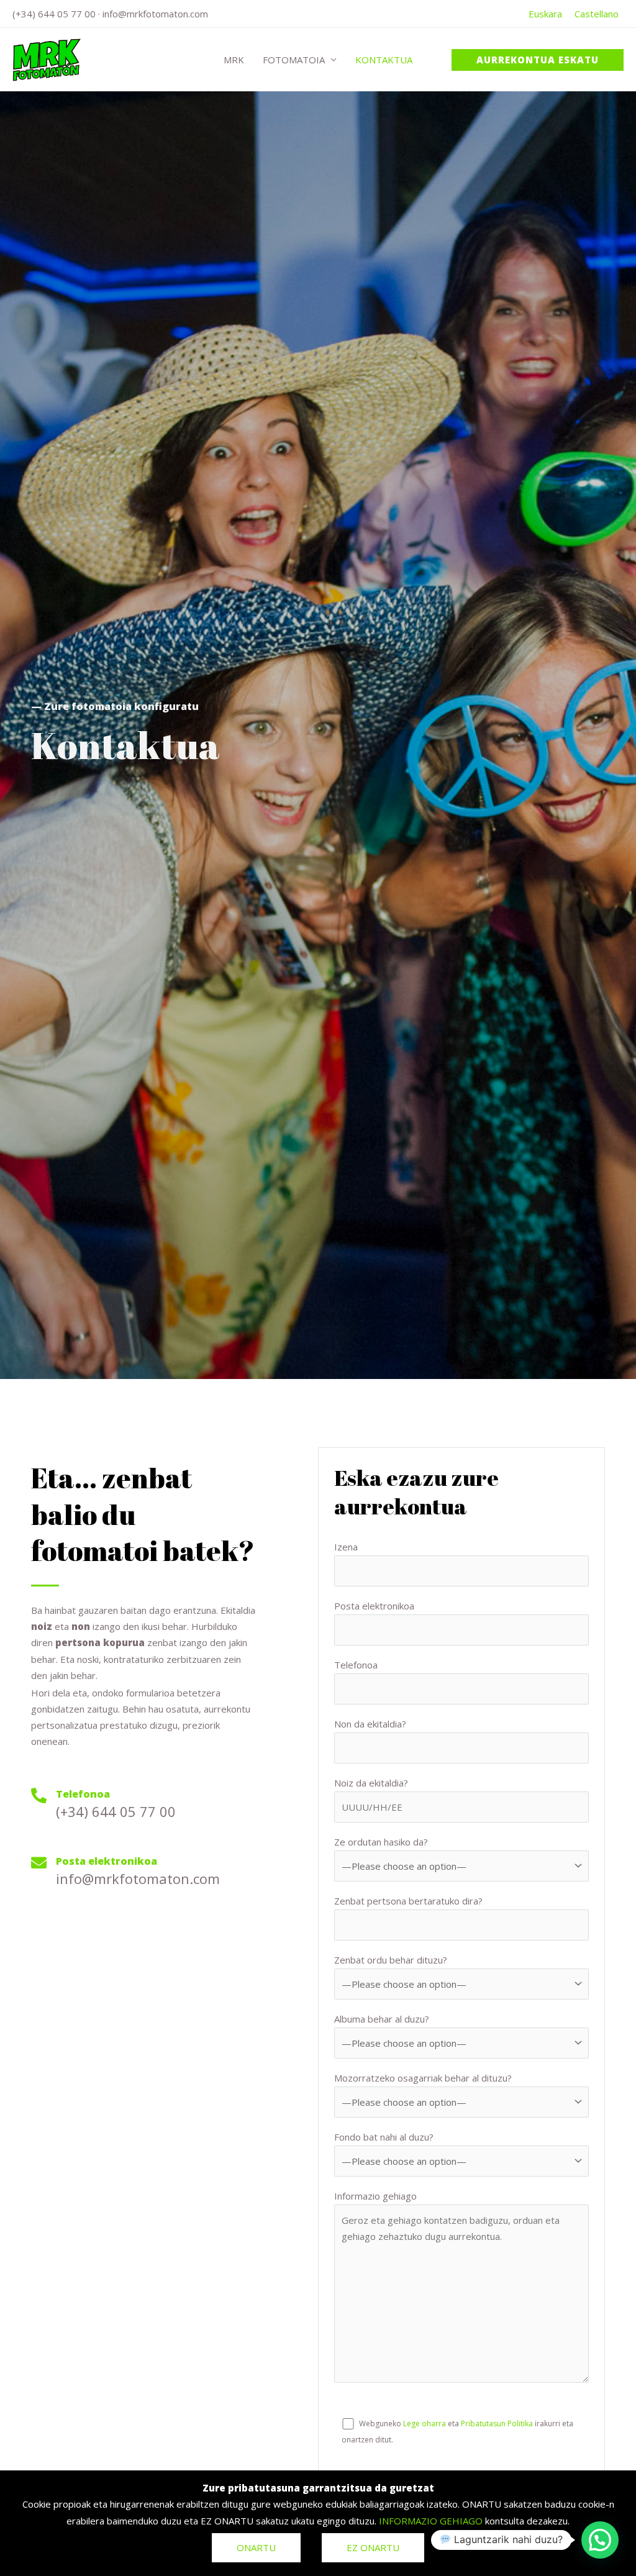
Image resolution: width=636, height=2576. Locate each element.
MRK (234, 60)
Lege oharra (425, 2424)
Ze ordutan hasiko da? (381, 1842)
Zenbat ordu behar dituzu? (391, 1960)
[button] (538, 60)
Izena (346, 1547)
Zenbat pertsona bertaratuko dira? (408, 1901)
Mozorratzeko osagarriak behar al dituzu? (423, 2078)
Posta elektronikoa (374, 1606)
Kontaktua (384, 60)
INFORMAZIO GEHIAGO (431, 2521)
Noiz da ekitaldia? (371, 1783)
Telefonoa (356, 1665)
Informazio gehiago (375, 2196)
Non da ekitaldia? (370, 1724)
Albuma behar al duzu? (382, 2019)
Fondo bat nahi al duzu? (384, 2137)
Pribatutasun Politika (497, 2424)
